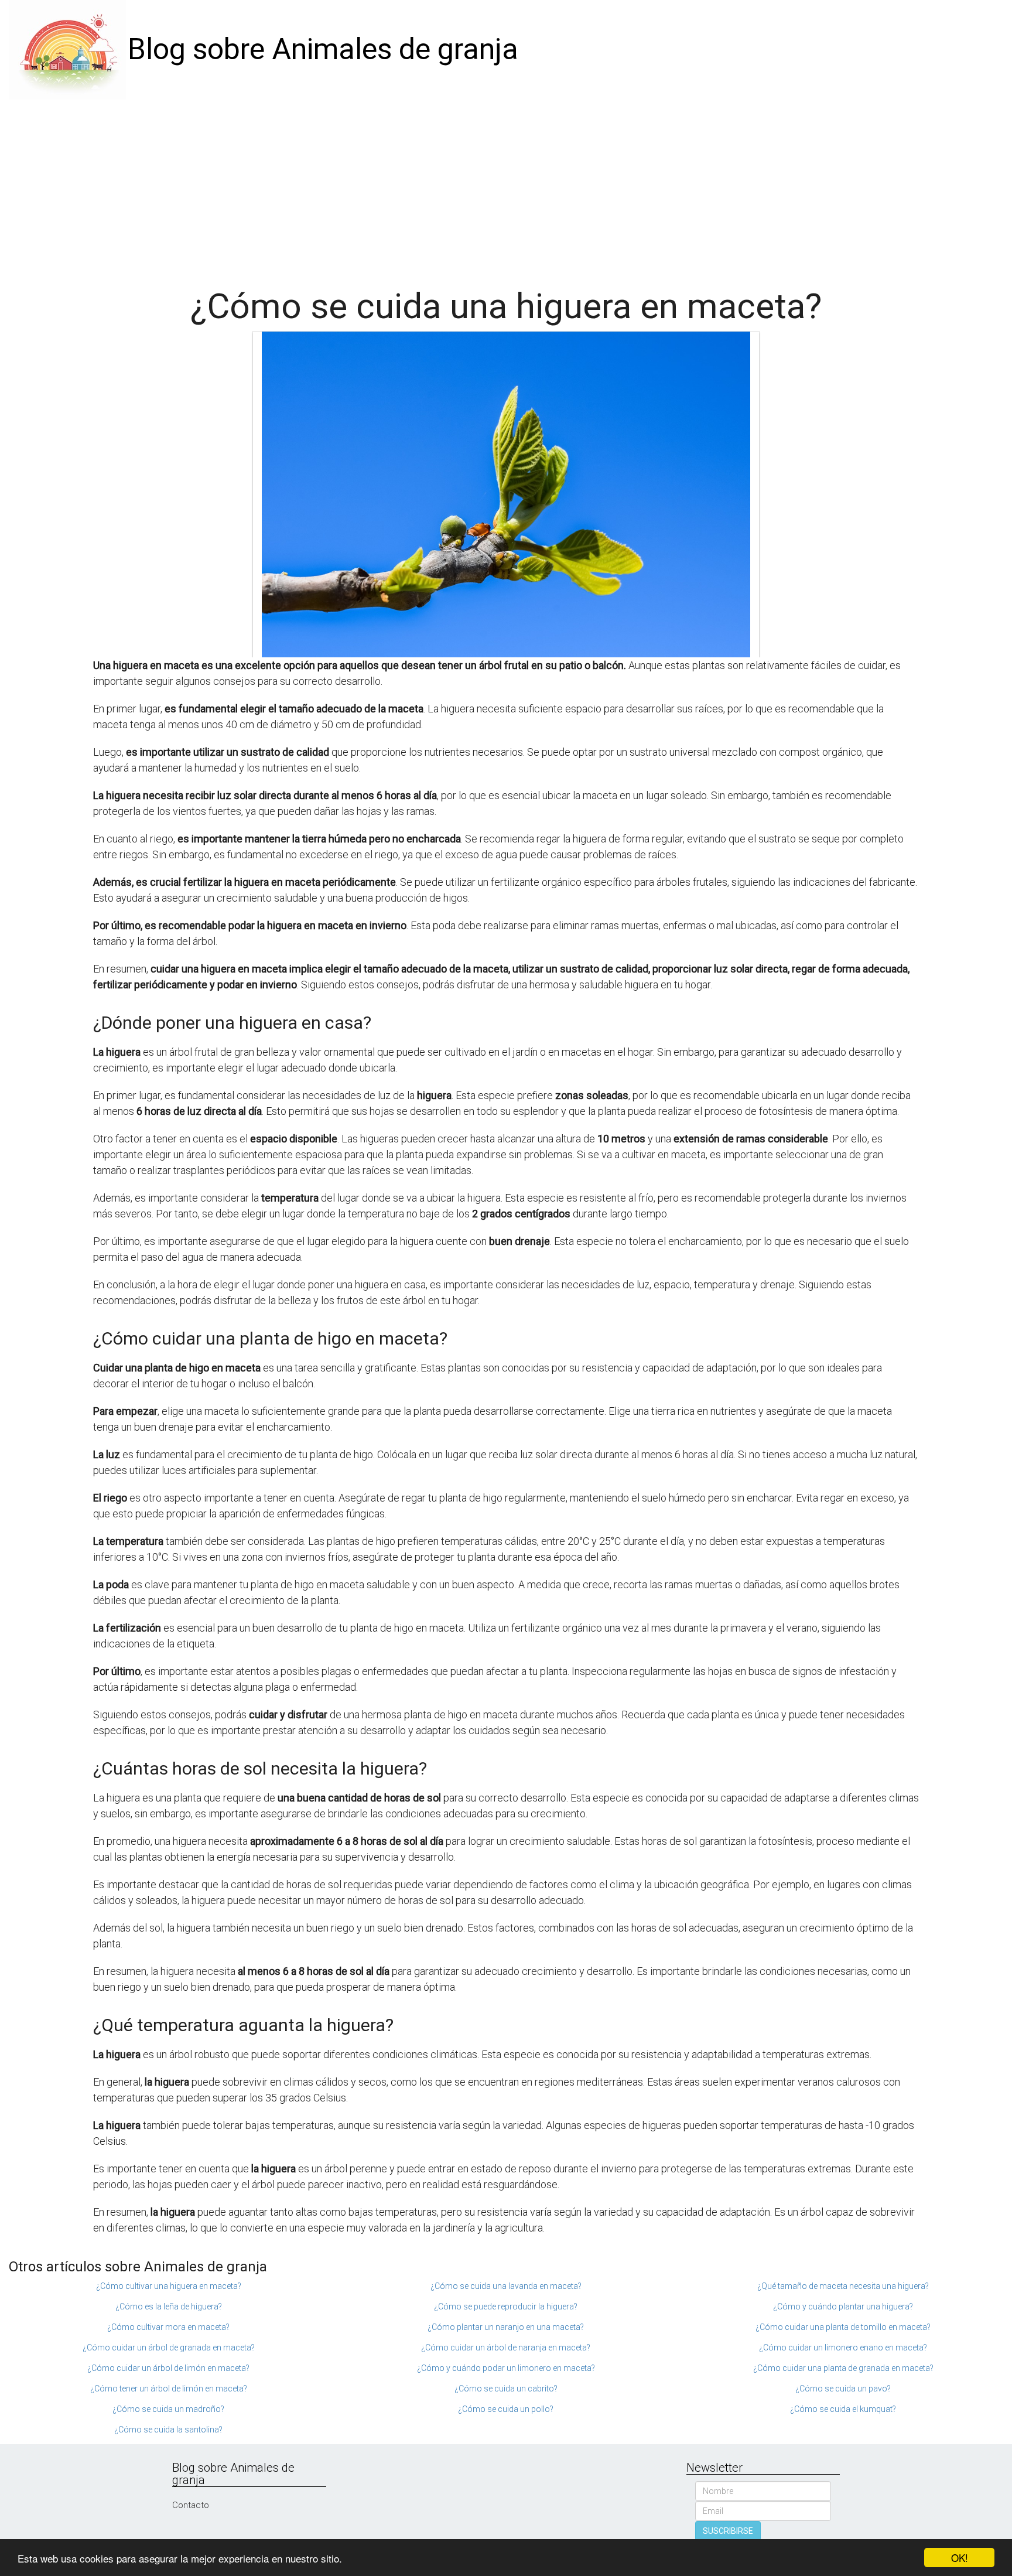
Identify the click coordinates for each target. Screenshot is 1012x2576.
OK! (960, 2558)
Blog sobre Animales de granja (323, 49)
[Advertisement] (506, 187)
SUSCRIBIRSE (728, 2531)
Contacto (191, 2505)
